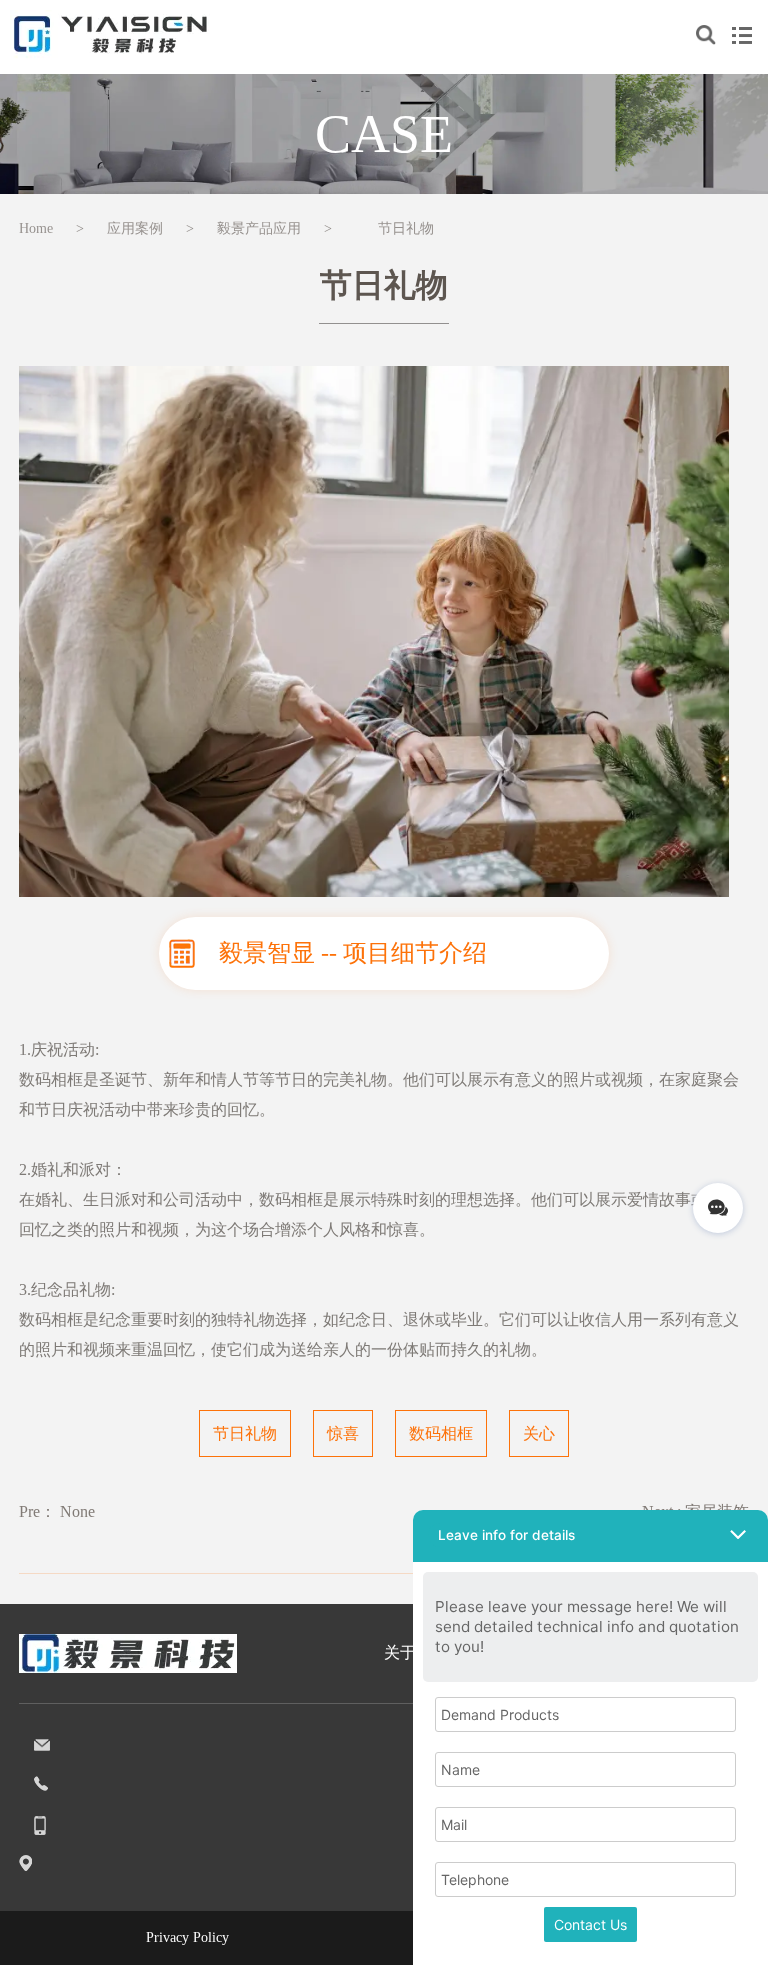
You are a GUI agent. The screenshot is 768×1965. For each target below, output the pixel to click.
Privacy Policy (187, 1937)
